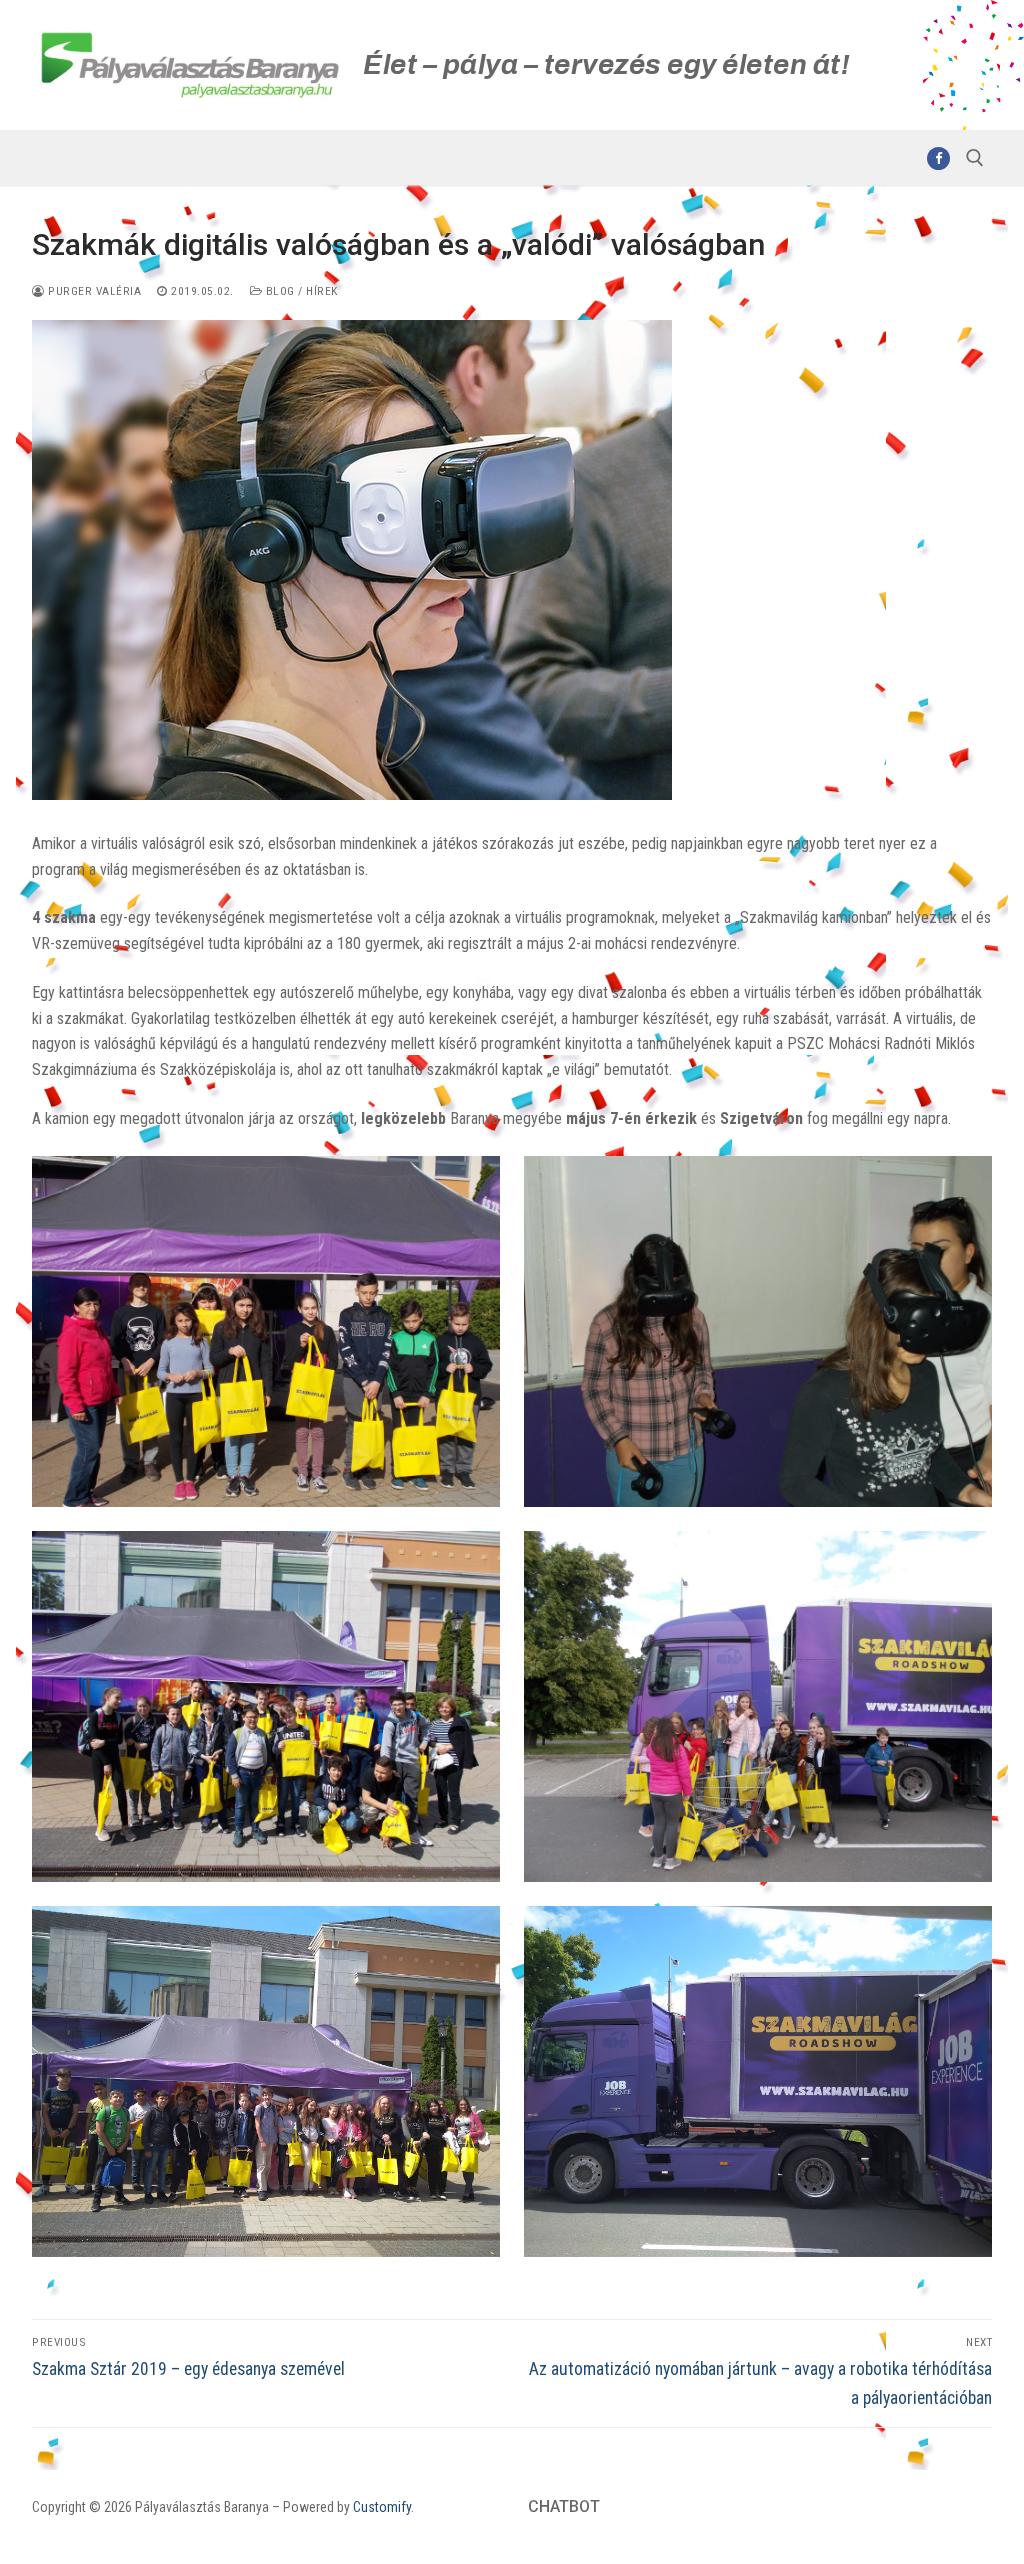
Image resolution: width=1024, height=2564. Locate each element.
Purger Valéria (93, 291)
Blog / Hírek (300, 291)
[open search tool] (975, 158)
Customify (382, 2507)
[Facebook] (938, 158)
